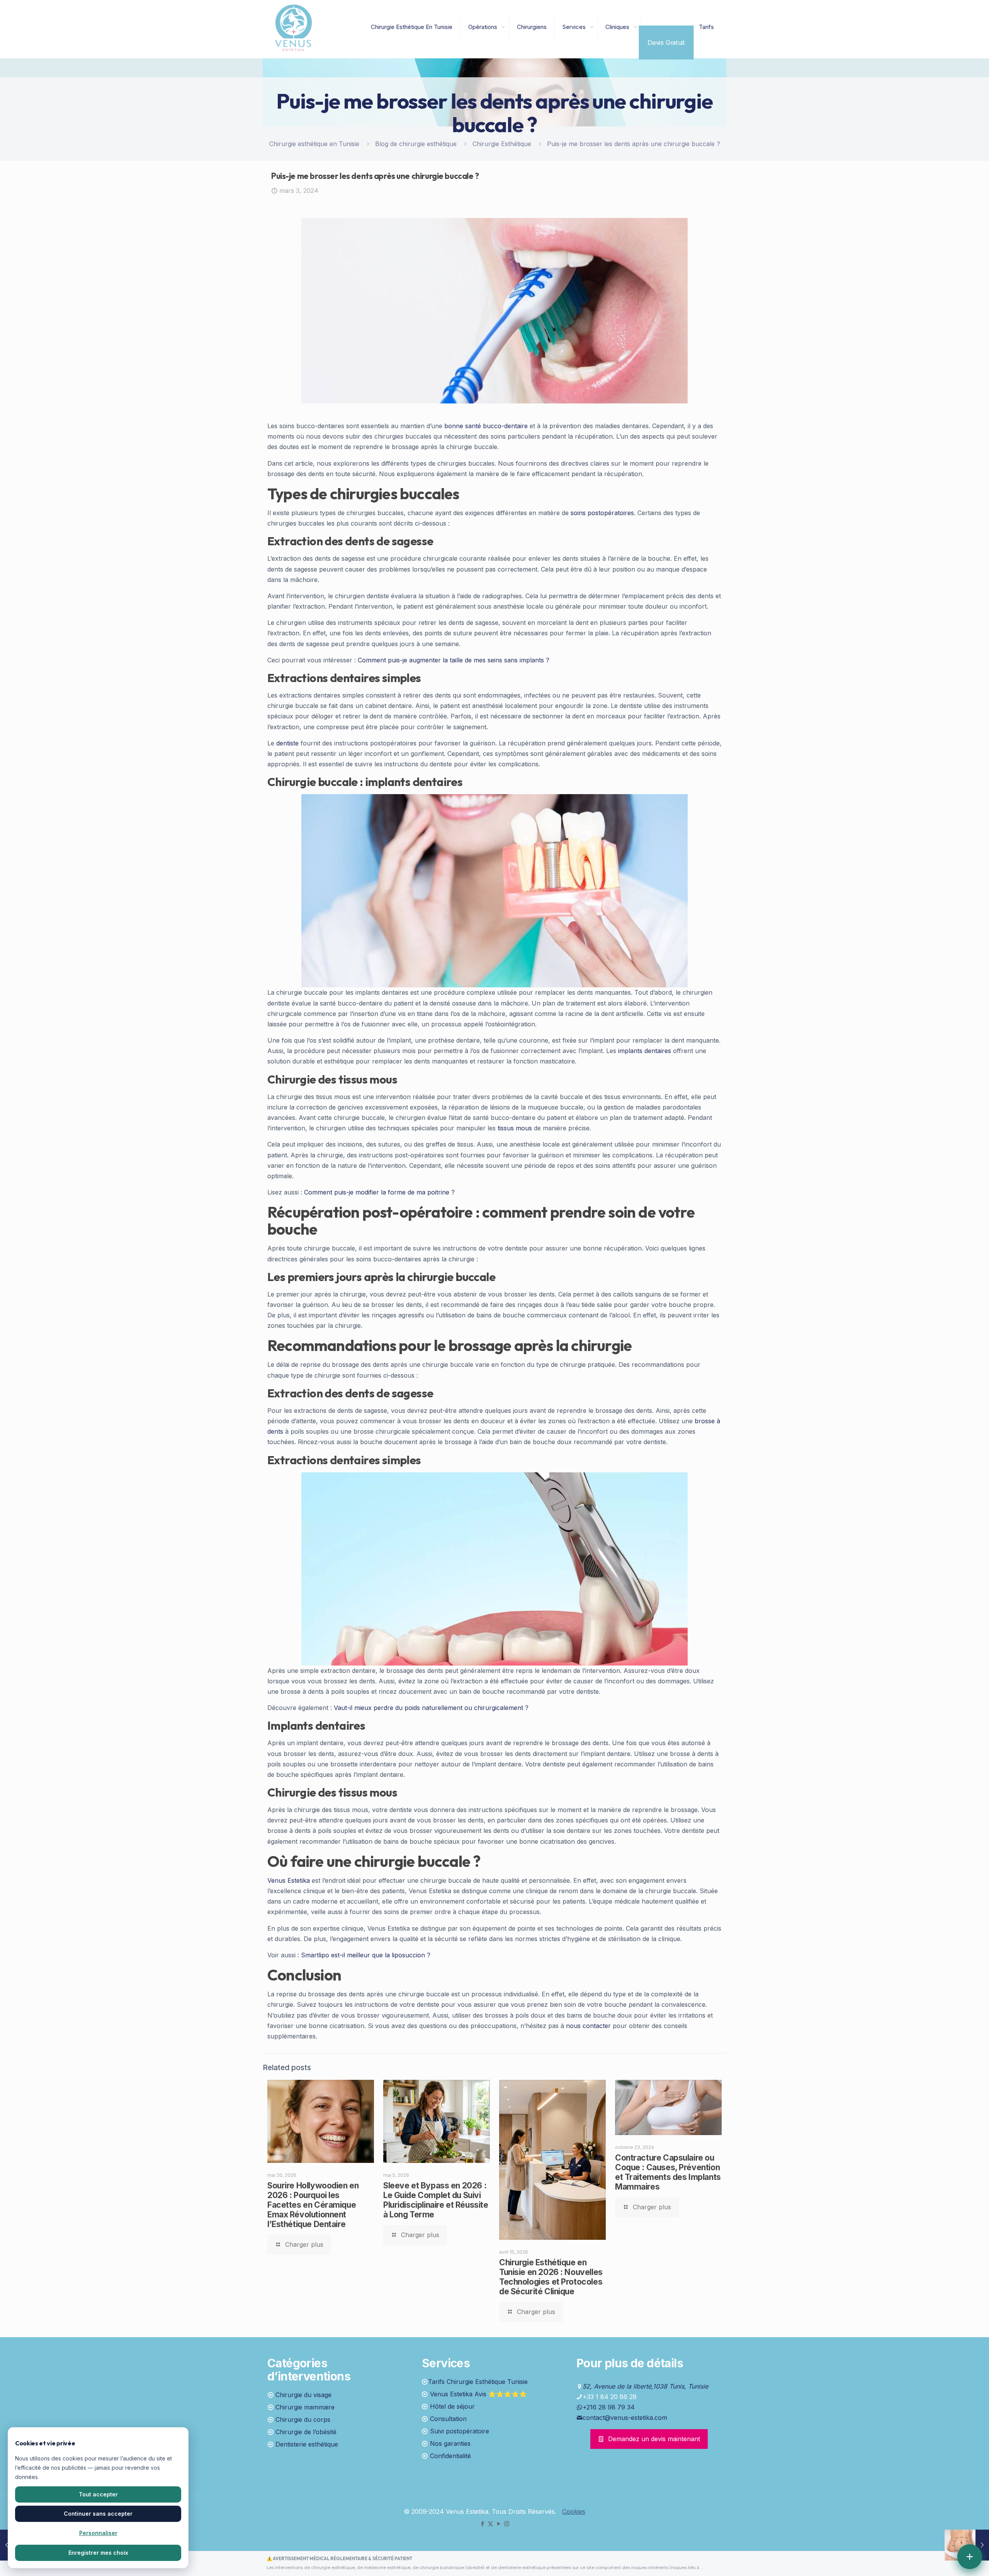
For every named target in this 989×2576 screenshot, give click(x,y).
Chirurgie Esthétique (502, 144)
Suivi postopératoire (460, 2431)
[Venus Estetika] (293, 27)
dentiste (287, 743)
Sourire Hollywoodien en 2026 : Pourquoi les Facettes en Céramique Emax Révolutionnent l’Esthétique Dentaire (313, 2205)
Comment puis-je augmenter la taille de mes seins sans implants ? (454, 660)
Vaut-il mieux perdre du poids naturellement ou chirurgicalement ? (431, 1708)
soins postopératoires (602, 513)
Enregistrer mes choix (98, 2553)
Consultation (448, 2419)
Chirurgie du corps (303, 2419)
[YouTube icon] (499, 2524)
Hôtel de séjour (452, 2406)
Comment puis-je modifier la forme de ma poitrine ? (379, 1192)
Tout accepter (98, 2494)
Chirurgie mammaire (305, 2407)
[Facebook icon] (482, 2524)
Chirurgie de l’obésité (306, 2432)
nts (279, 1431)
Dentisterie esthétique (307, 2444)
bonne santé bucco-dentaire (486, 426)
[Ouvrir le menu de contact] (970, 2557)
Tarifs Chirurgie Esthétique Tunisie (478, 2382)
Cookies (574, 2511)
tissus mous (515, 1128)
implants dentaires (645, 1051)
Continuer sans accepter (98, 2514)
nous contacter (588, 2026)
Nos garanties (450, 2443)
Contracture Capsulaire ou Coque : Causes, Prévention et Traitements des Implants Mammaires (668, 2172)
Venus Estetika (289, 1880)
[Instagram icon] (507, 2524)
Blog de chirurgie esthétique (416, 144)
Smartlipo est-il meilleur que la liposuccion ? (366, 1955)
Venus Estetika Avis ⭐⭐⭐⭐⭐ (478, 2394)
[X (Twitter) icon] (490, 2524)
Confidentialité (450, 2456)
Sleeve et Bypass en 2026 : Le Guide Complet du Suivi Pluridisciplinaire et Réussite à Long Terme (436, 2200)
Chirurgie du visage (303, 2395)
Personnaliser (98, 2533)
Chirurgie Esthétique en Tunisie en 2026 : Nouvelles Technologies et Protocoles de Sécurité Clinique (551, 2277)
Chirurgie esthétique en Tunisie (314, 144)
